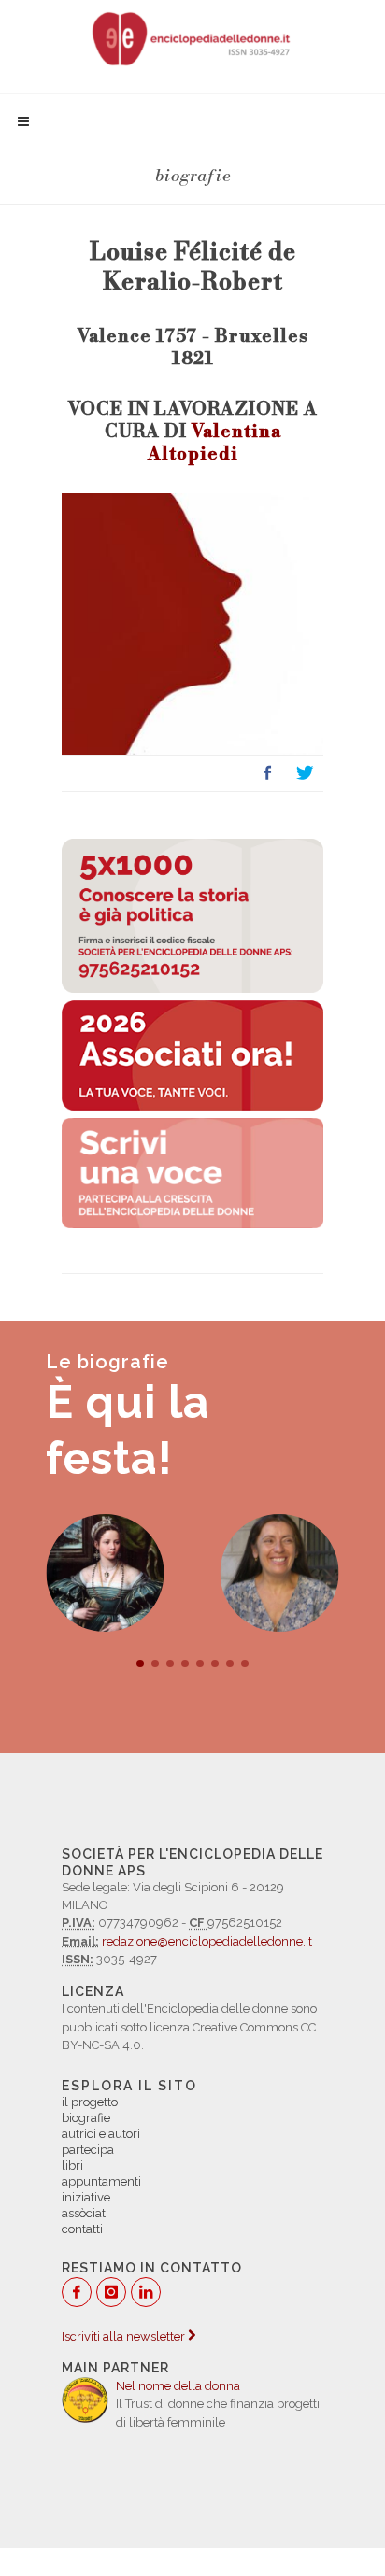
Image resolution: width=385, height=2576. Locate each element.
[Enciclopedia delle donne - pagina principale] (192, 37)
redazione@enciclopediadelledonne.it (207, 1941)
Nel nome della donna (178, 2386)
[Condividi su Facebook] (267, 773)
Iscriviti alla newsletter (125, 2336)
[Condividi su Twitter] (305, 773)
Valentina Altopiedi (214, 443)
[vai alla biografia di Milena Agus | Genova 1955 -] (280, 1573)
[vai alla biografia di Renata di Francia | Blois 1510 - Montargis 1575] (105, 1573)
